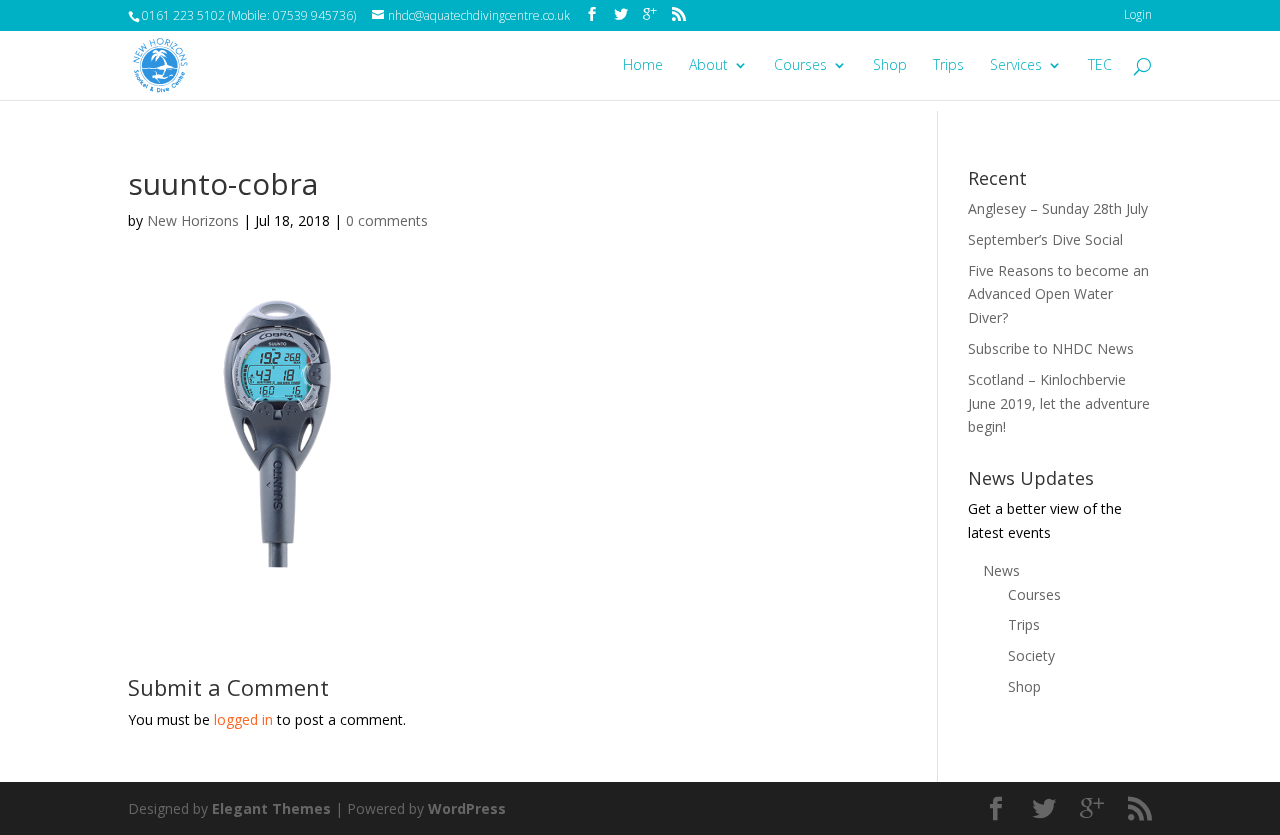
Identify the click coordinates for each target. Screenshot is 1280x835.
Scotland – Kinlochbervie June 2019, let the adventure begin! (1059, 403)
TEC (1100, 66)
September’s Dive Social (1045, 239)
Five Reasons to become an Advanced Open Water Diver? (1058, 294)
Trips (948, 66)
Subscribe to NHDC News (1051, 348)
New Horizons (193, 220)
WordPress (467, 808)
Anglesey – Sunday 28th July (1058, 208)
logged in (243, 719)
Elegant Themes (271, 808)
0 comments (387, 220)
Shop (890, 66)
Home (643, 66)
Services (1016, 66)
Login (1138, 14)
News (1001, 570)
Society (1031, 655)
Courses (800, 66)
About (708, 66)
